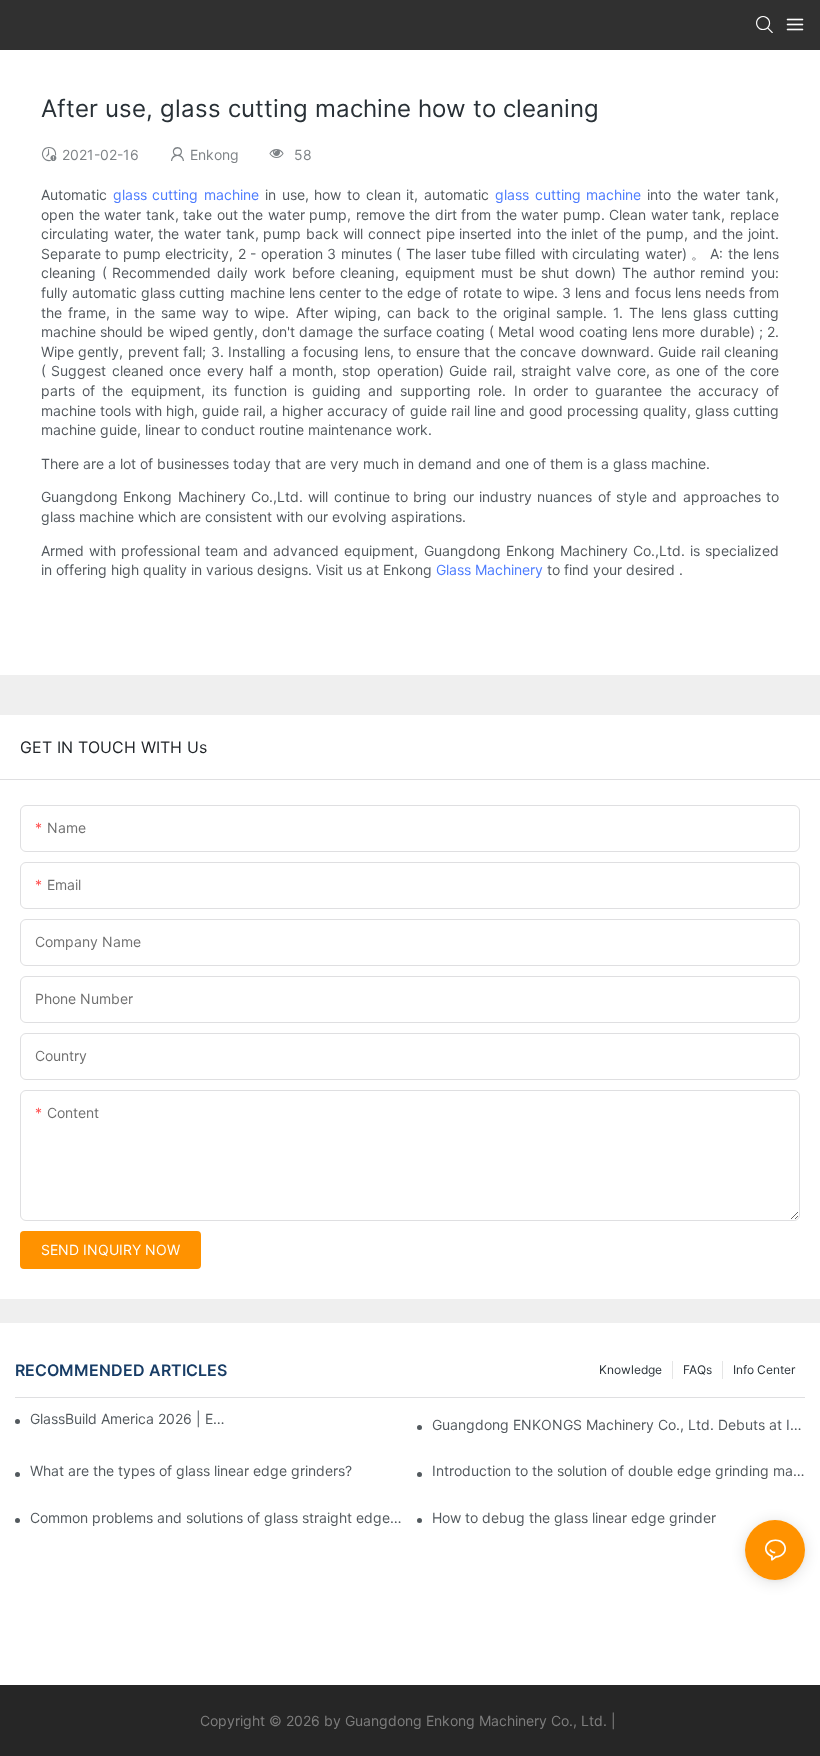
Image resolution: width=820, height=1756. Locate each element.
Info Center (764, 1369)
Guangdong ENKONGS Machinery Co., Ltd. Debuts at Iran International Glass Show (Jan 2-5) (618, 1424)
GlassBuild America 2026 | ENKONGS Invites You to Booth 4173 (130, 1418)
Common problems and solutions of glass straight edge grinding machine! (216, 1517)
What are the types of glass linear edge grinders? (191, 1470)
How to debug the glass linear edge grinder (574, 1517)
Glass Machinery (489, 569)
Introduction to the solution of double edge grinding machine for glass (618, 1470)
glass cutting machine (186, 194)
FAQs (697, 1369)
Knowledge (630, 1369)
